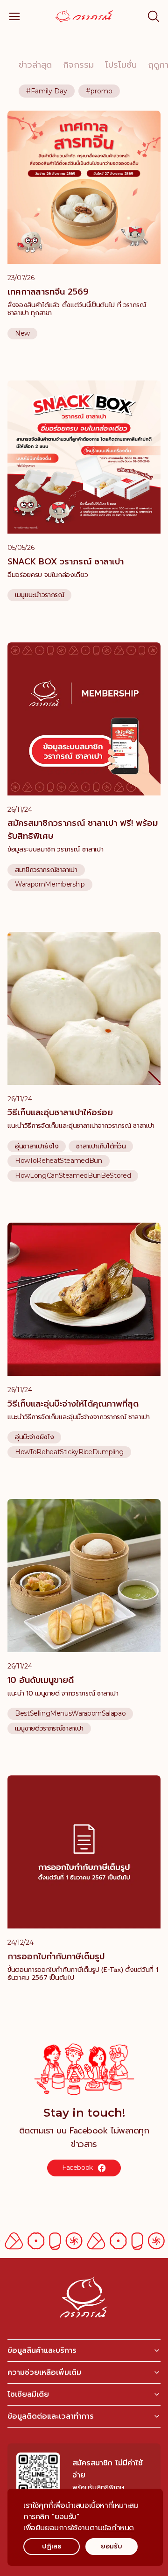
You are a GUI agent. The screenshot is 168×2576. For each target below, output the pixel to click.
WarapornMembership (50, 884)
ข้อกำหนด (118, 2528)
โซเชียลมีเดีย (28, 2394)
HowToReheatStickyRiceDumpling (69, 1452)
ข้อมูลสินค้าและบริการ (42, 2351)
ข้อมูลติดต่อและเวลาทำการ (51, 2416)
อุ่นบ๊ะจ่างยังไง (34, 1437)
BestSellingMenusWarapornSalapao (70, 1714)
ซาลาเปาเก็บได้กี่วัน (101, 1147)
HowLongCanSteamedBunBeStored (73, 1176)
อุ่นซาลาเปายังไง (37, 1147)
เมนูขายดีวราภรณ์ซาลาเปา (49, 1729)
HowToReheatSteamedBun (59, 1161)
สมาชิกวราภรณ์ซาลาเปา (46, 870)
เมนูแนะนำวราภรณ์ (39, 595)
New (22, 334)
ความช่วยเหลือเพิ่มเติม (44, 2372)
